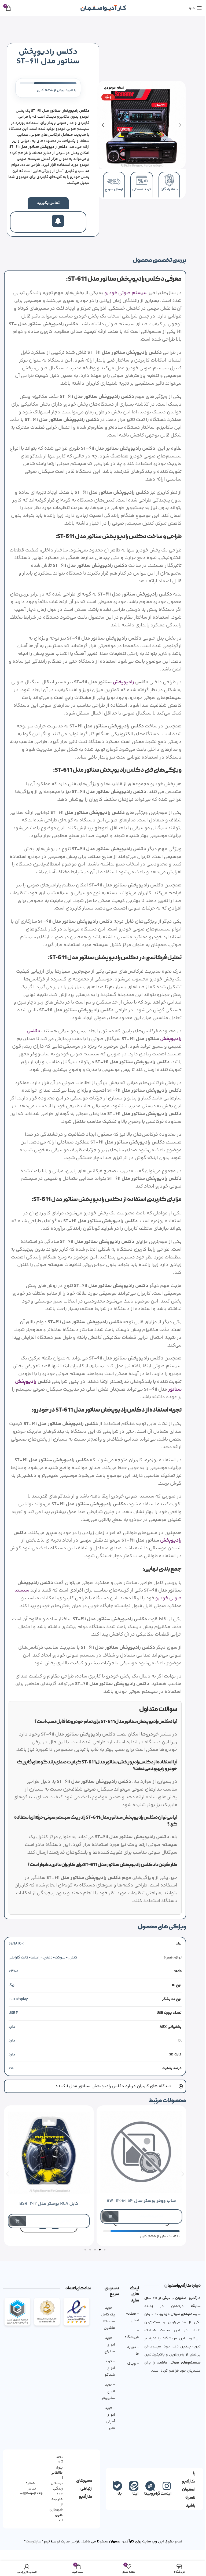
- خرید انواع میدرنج (108, 2367)
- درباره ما (131, 2373)
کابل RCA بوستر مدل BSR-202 (45, 2226)
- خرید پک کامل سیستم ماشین (106, 2340)
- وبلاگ (131, 2386)
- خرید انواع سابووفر (106, 2413)
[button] (180, 125)
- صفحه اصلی (130, 2339)
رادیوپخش (123, 682)
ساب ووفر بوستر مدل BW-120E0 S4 (137, 2223)
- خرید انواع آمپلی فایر (108, 2440)
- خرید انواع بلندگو (108, 2390)
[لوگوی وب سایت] (103, 8)
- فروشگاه (130, 2356)
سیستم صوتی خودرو (126, 293)
